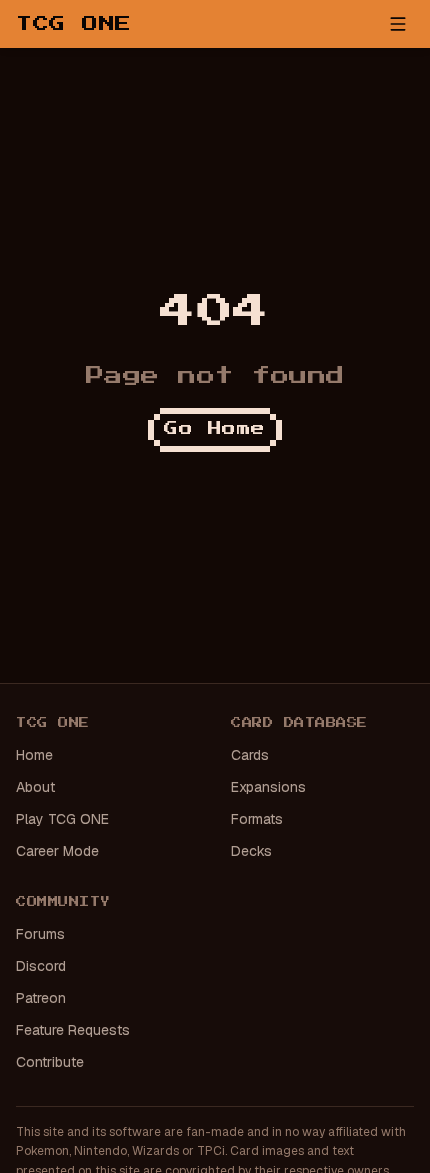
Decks (251, 851)
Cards (250, 755)
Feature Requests (73, 1030)
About (35, 787)
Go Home (215, 429)
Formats (257, 819)
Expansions (268, 787)
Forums (40, 934)
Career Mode (57, 851)
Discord (41, 966)
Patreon (41, 998)
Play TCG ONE (62, 819)
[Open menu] (398, 24)
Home (34, 755)
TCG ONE (74, 24)
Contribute (50, 1062)
